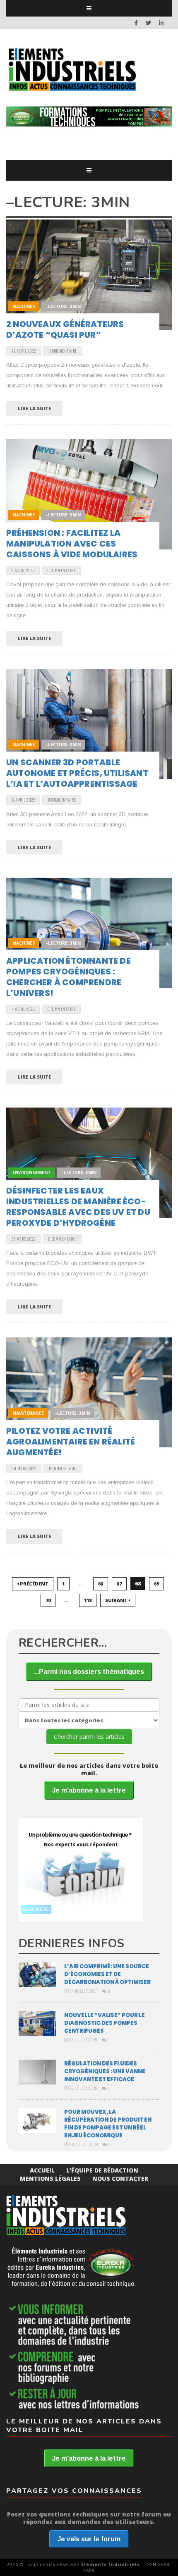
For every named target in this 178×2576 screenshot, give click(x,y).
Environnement (31, 1172)
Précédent (34, 1584)
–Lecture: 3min (63, 306)
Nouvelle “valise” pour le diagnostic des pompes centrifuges (105, 2023)
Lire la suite (34, 408)
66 (101, 1584)
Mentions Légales (50, 2178)
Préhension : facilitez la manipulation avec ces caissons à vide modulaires (72, 544)
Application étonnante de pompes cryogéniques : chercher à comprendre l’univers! (69, 977)
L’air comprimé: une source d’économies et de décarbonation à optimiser (107, 1974)
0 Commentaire (63, 351)
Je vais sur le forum (89, 2539)
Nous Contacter (120, 2178)
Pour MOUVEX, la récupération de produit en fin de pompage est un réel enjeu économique (108, 2124)
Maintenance (28, 1413)
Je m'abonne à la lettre (89, 1790)
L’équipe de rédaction (102, 2170)
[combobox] (89, 1705)
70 (48, 1600)
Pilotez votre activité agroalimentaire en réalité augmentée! (71, 1442)
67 (119, 1584)
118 (88, 1600)
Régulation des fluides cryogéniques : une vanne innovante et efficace (105, 2071)
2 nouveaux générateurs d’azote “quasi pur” (65, 329)
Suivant (117, 1600)
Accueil (42, 2170)
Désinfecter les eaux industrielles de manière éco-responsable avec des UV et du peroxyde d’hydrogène (78, 1207)
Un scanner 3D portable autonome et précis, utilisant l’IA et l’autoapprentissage (77, 773)
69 (156, 1584)
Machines (24, 306)
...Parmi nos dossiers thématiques (89, 1672)
